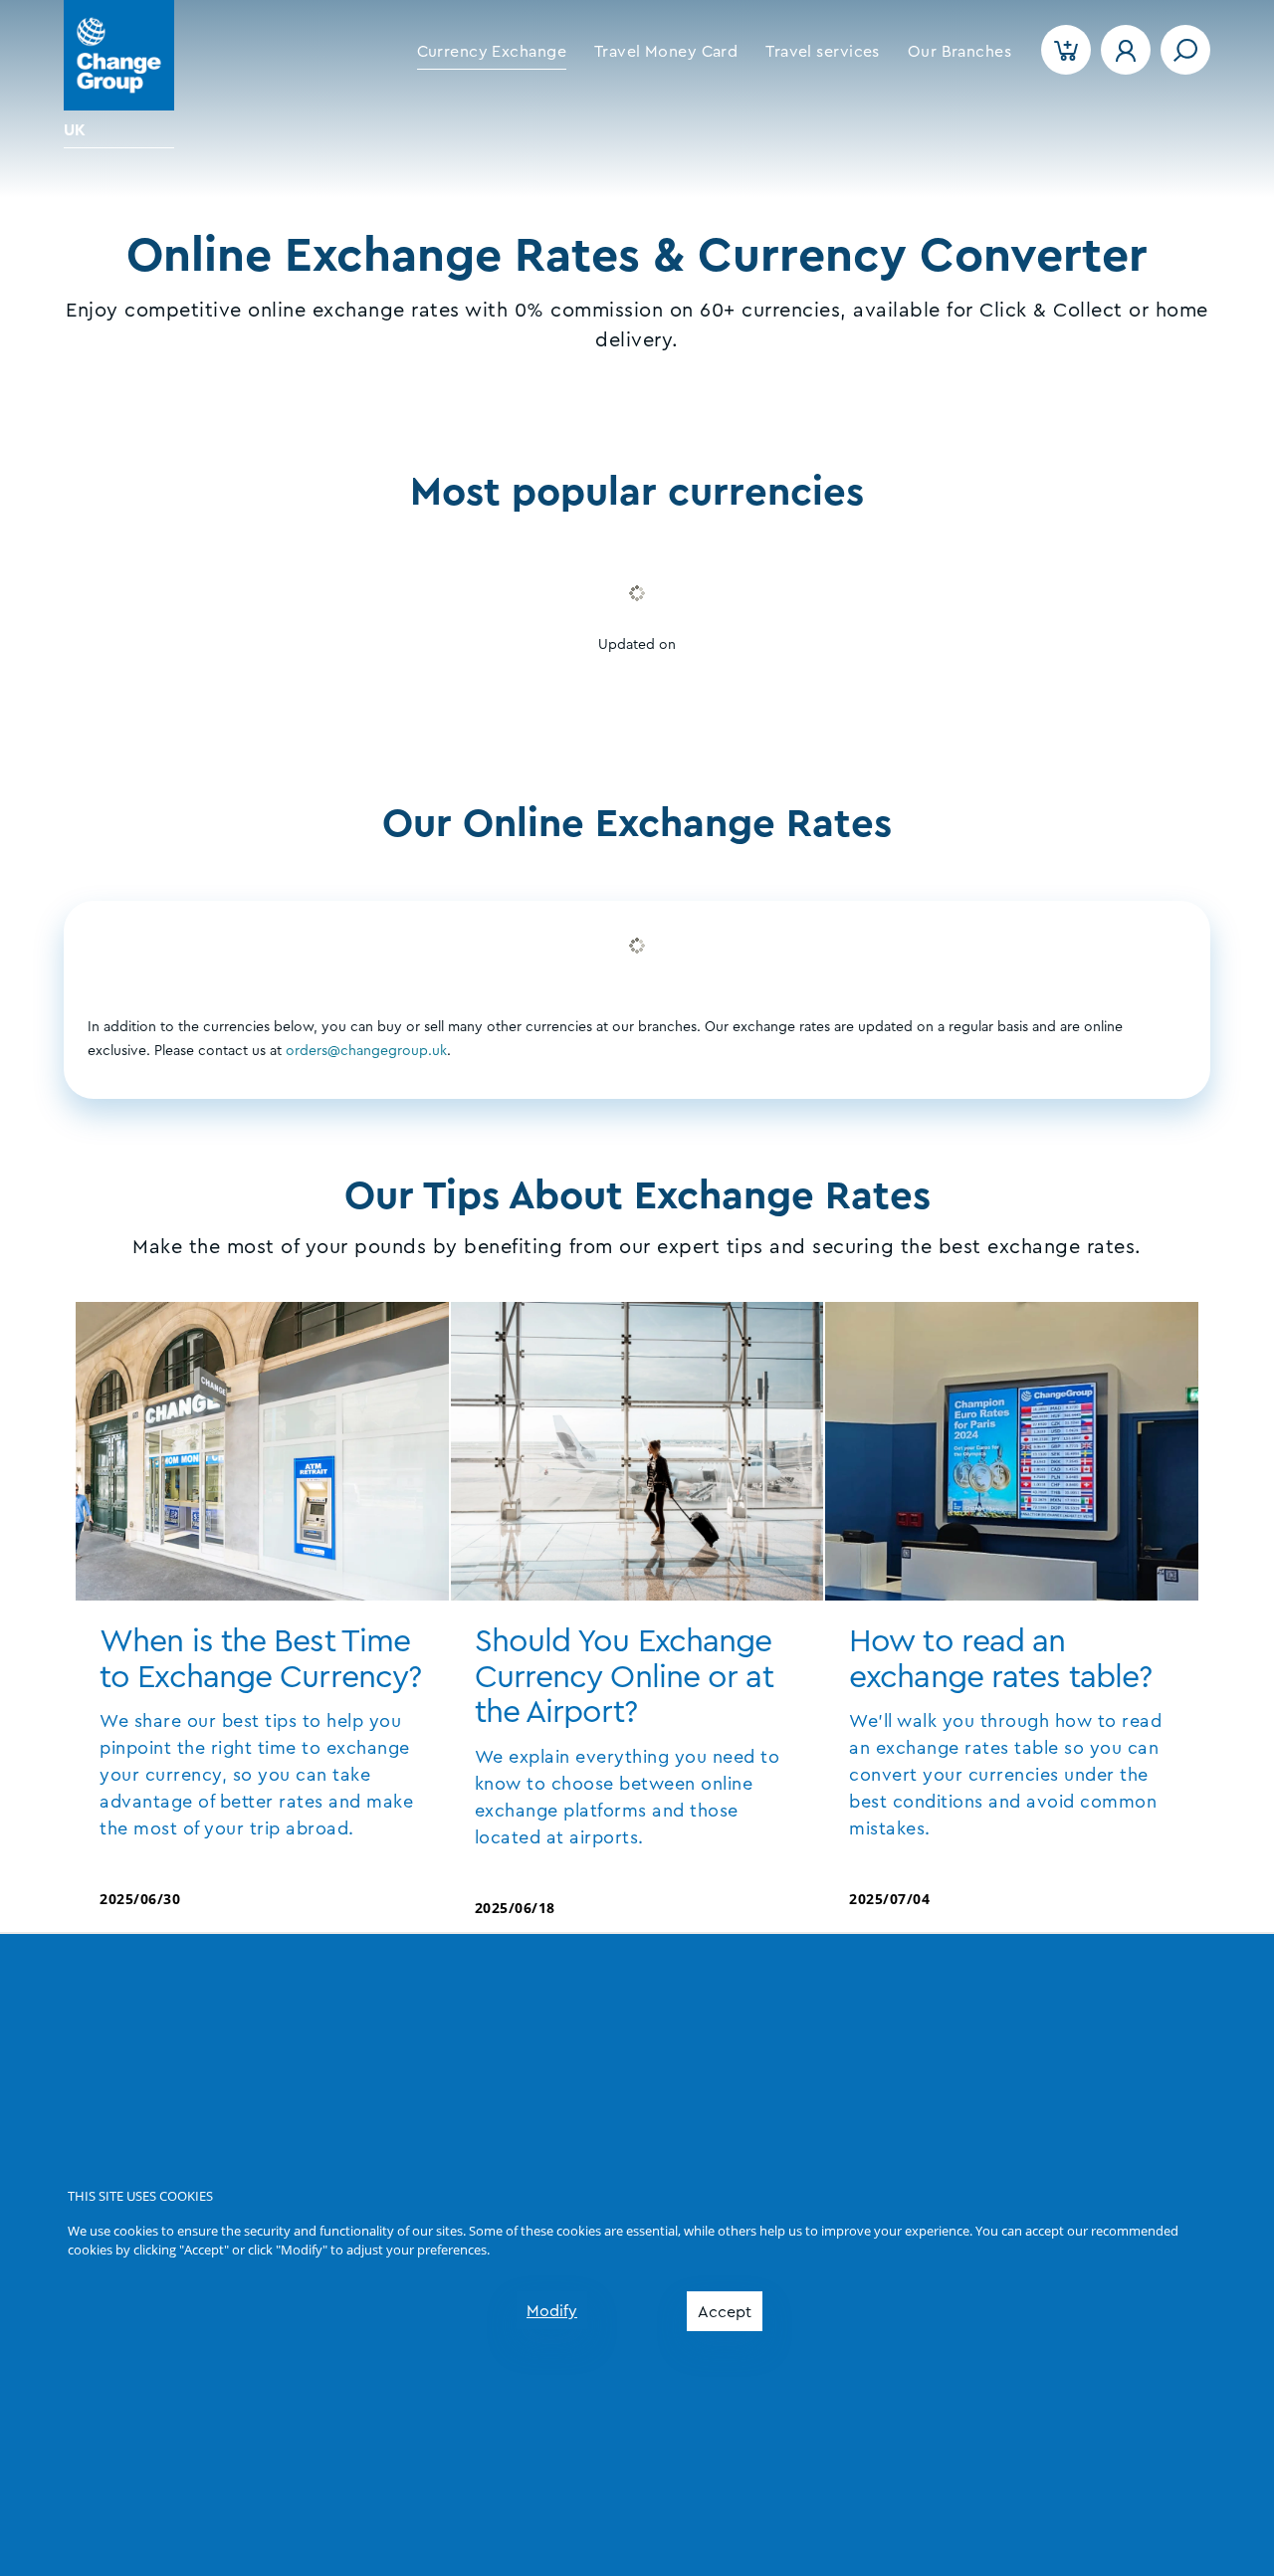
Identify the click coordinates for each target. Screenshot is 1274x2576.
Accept (725, 2312)
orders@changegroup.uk (366, 1051)
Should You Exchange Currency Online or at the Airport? (624, 1677)
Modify (552, 2311)
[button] (492, 52)
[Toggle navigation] (1185, 50)
